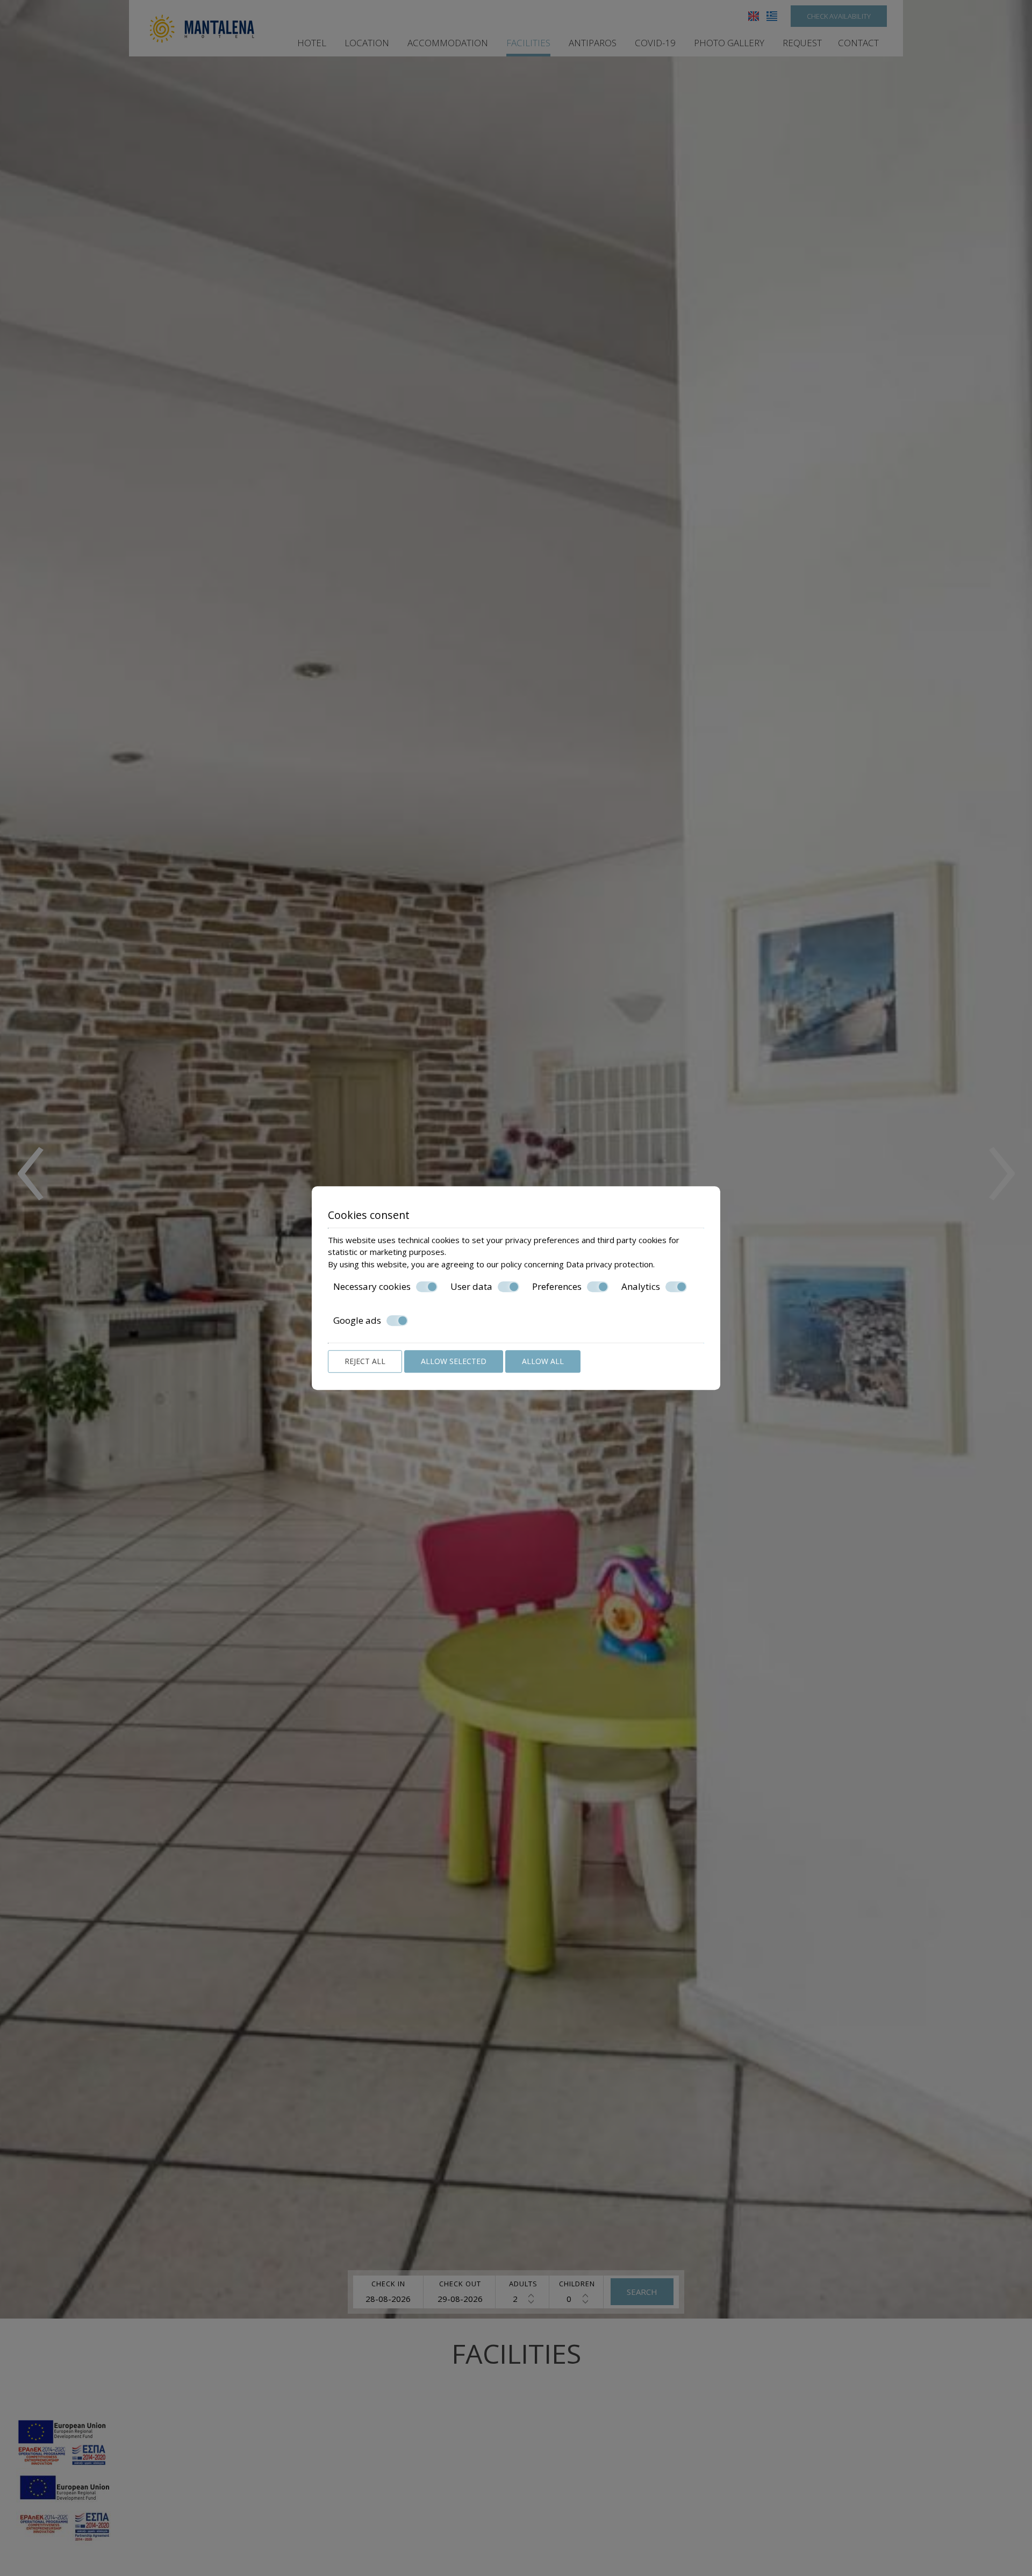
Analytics (641, 1287)
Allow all (543, 1361)
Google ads (357, 1321)
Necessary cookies (372, 1287)
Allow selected (454, 1361)
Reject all (365, 1361)
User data (471, 1287)
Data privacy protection (610, 1264)
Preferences (557, 1287)
